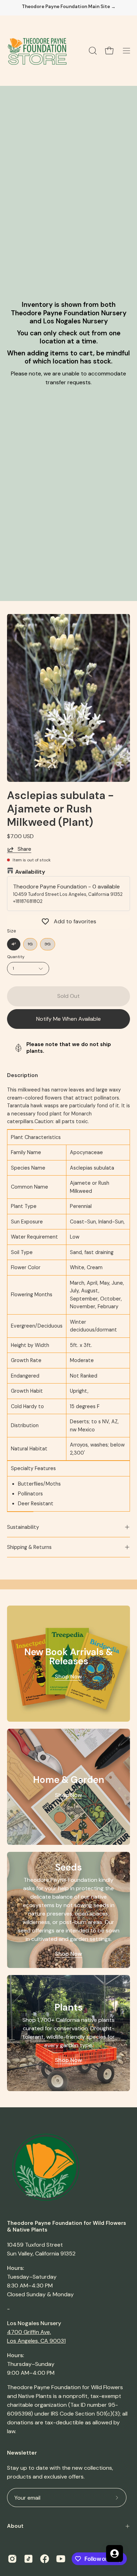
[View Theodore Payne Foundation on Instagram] (12, 2559)
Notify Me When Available (68, 1019)
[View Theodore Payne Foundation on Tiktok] (28, 2559)
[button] (92, 51)
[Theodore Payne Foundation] (37, 51)
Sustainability (23, 1527)
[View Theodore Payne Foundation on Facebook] (45, 2559)
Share (24, 849)
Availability (30, 872)
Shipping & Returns (29, 1547)
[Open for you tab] (115, 2553)
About (15, 2526)
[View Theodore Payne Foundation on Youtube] (61, 2559)
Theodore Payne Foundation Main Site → (69, 7)
